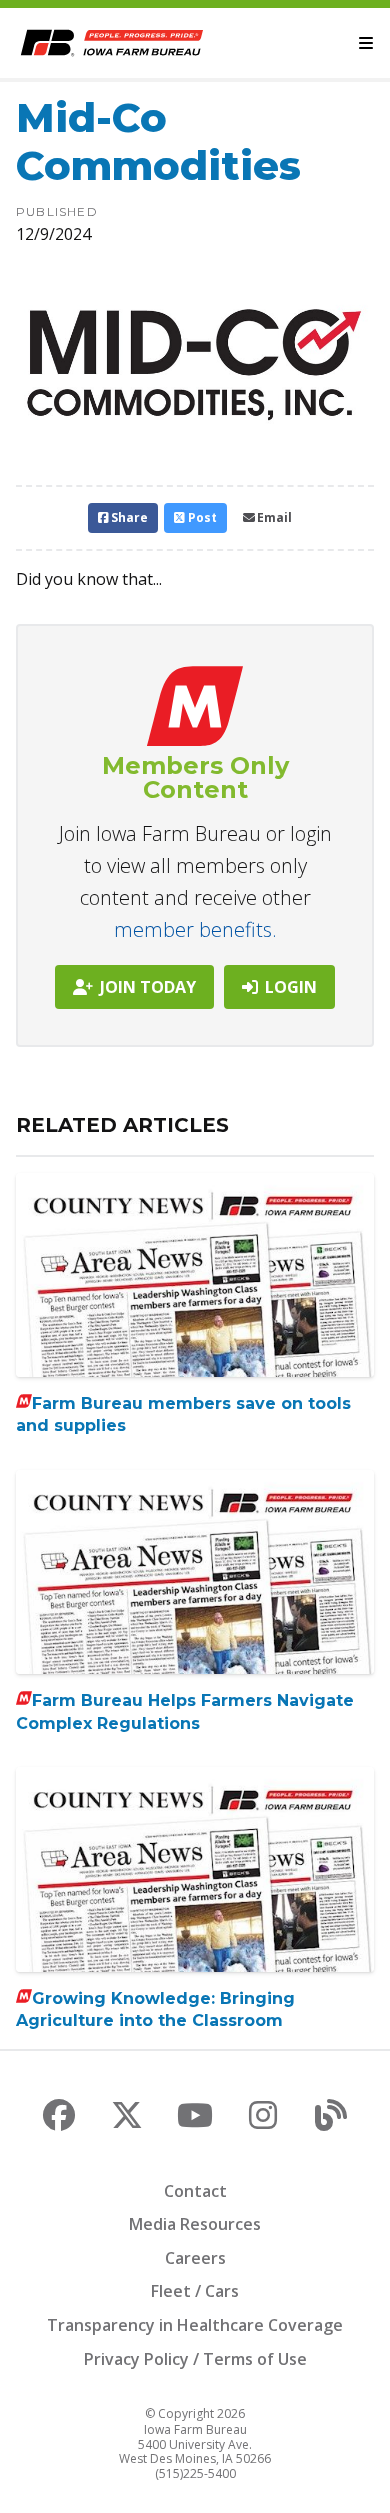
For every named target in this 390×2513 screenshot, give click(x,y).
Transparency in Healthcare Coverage (195, 2325)
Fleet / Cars (195, 2291)
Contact (195, 2191)
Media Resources (195, 2224)
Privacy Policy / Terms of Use (195, 2359)
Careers (195, 2258)
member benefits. (195, 929)
